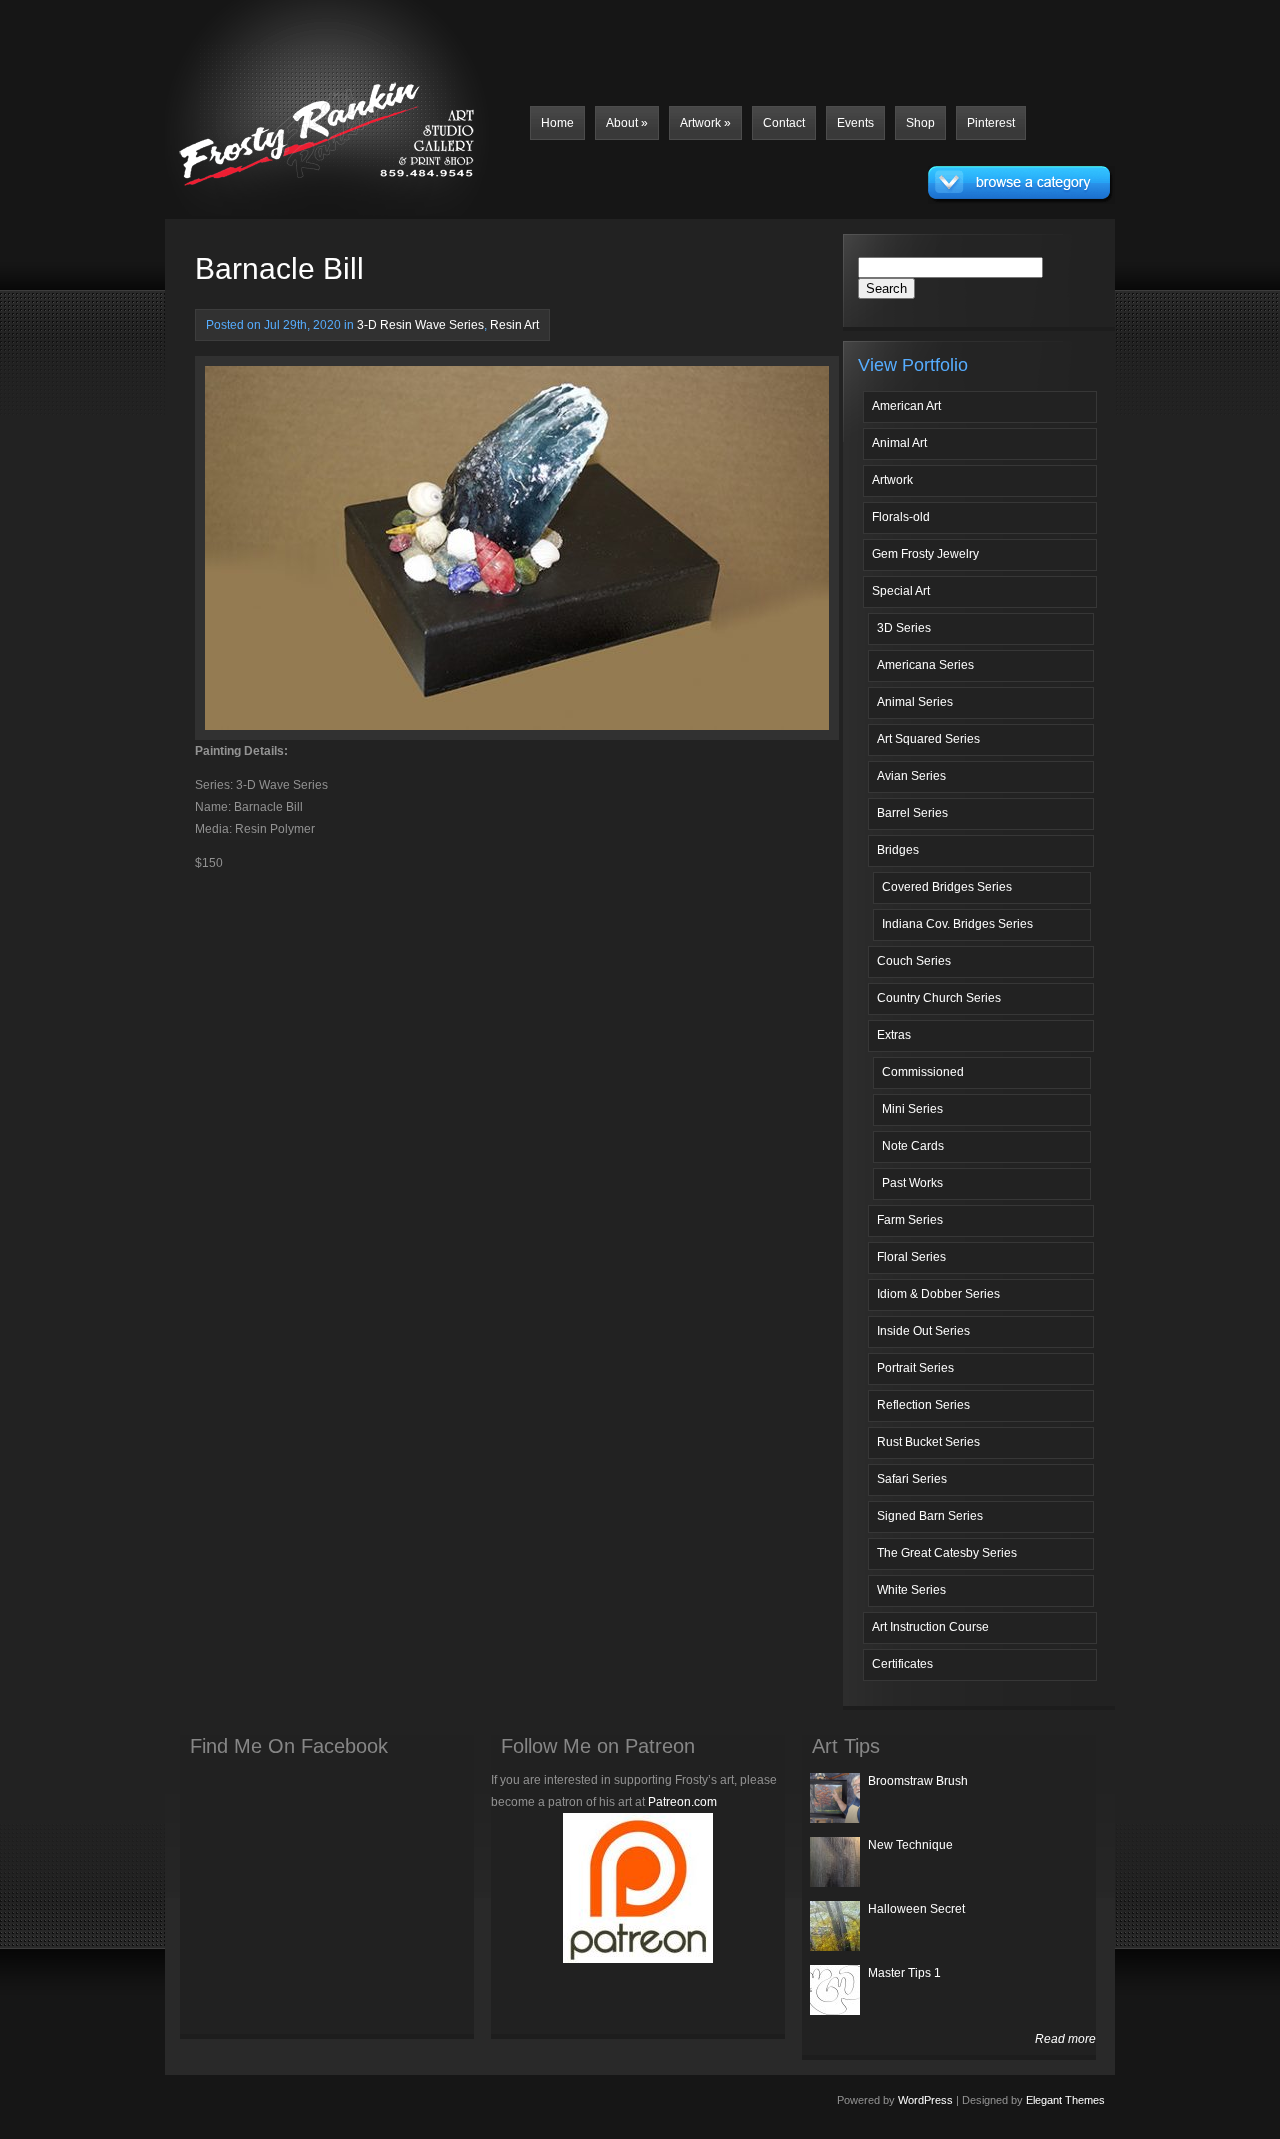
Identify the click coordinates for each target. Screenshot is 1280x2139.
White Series (911, 1590)
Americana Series (925, 665)
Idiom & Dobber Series (938, 1294)
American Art (906, 406)
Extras (894, 1035)
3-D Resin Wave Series (420, 325)
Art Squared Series (928, 739)
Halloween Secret (916, 1909)
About (627, 123)
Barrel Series (912, 813)
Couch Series (914, 961)
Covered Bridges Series (947, 887)
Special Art (901, 591)
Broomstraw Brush (918, 1781)
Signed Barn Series (930, 1516)
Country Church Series (939, 998)
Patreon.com (682, 1802)
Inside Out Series (923, 1331)
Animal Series (915, 702)
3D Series (904, 628)
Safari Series (912, 1479)
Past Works (912, 1183)
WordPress (925, 2100)
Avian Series (911, 776)
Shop (920, 123)
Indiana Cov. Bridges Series (957, 924)
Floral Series (911, 1257)
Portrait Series (915, 1368)
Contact (784, 123)
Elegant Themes (1065, 2100)
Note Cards (913, 1146)
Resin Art (514, 325)
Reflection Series (923, 1405)
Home (557, 123)
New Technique (910, 1845)
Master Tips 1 (904, 1973)
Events (855, 123)
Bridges (898, 850)
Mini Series (912, 1109)
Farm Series (910, 1220)
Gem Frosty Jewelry (925, 554)
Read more (1065, 2039)
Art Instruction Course (930, 1627)
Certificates (902, 1664)
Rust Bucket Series (928, 1442)
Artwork (705, 123)
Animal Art (899, 443)
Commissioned (923, 1072)
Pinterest (991, 123)
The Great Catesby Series (947, 1553)
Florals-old (901, 517)
